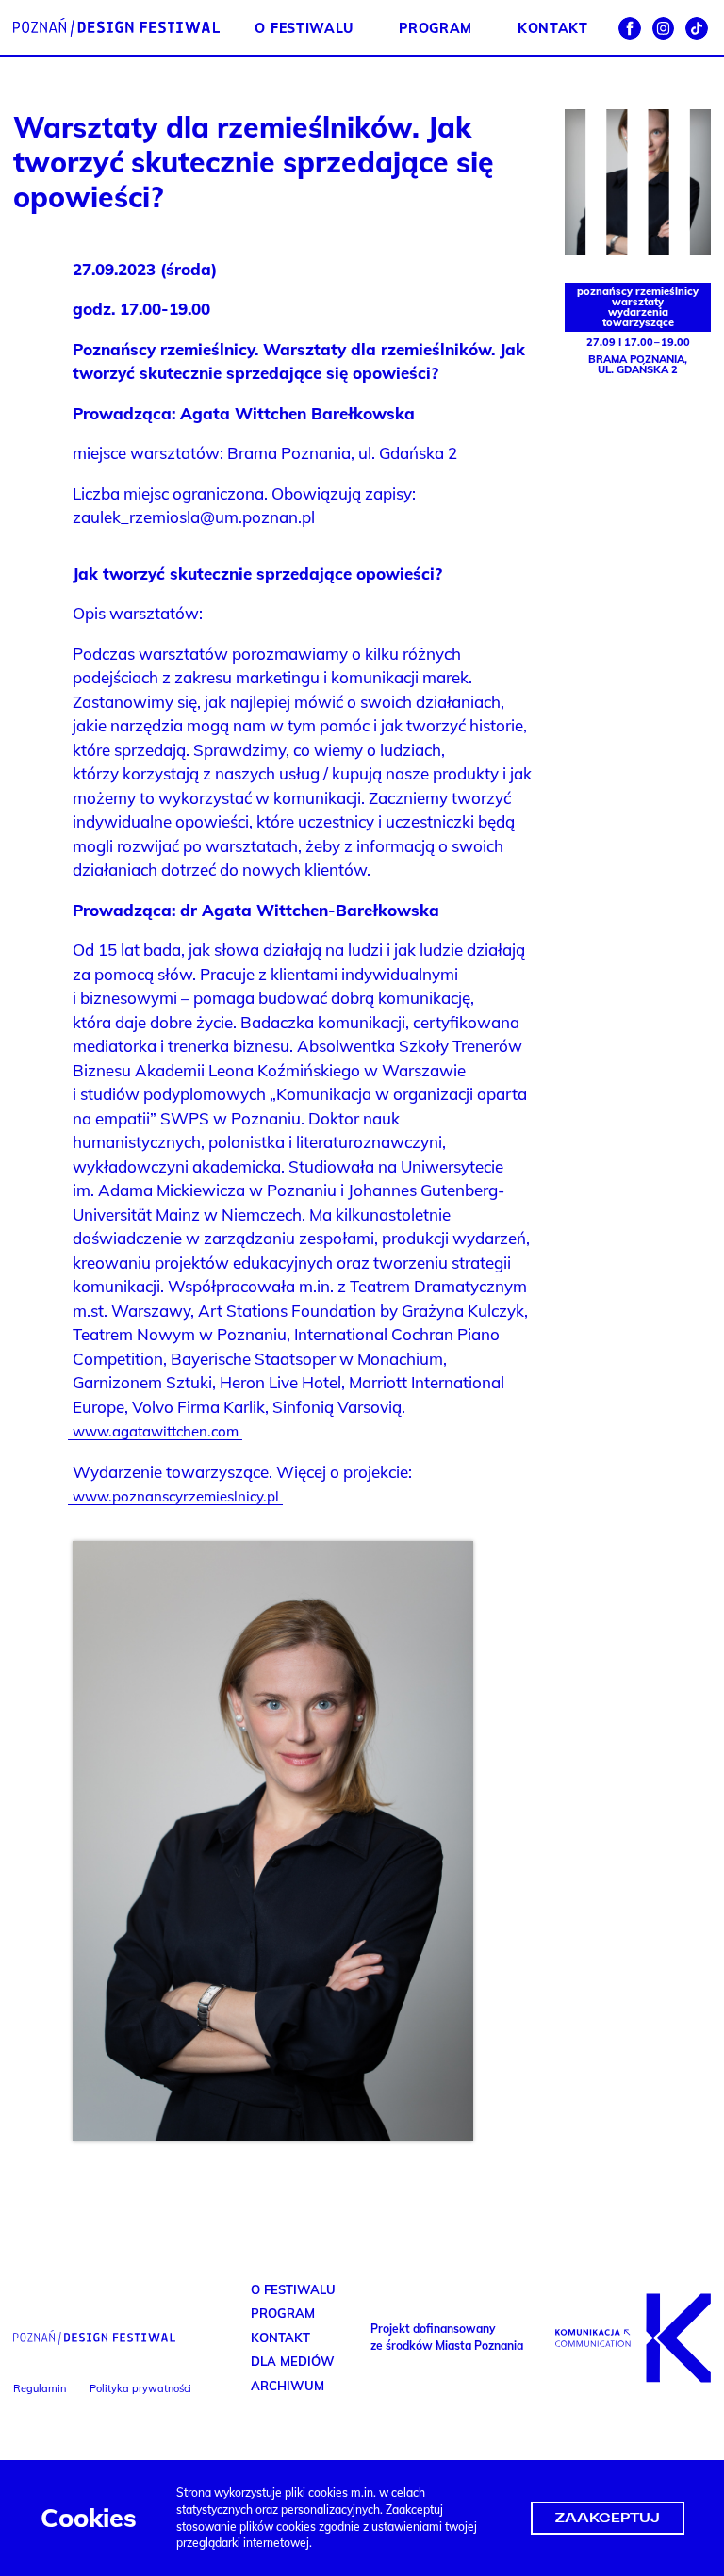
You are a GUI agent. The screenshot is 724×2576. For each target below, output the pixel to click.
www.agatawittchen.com (156, 1431)
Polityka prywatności (140, 2388)
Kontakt (553, 28)
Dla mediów (293, 2361)
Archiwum (288, 2386)
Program (436, 28)
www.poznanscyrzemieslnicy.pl (176, 1496)
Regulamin (40, 2388)
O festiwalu (304, 28)
